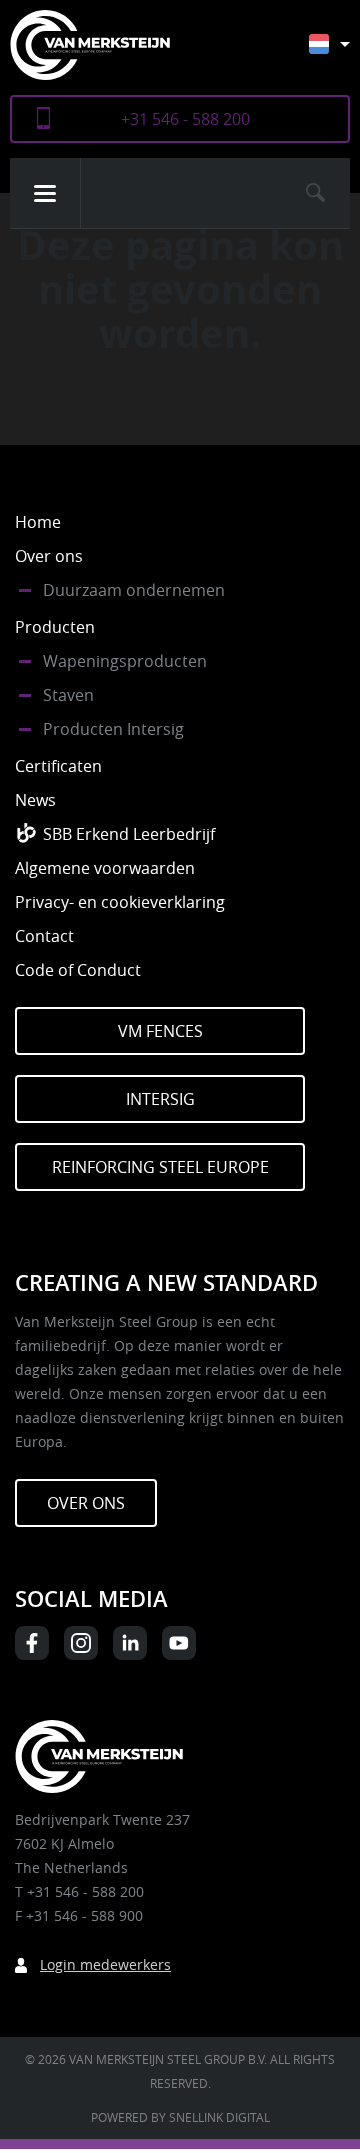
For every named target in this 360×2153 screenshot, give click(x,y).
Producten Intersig (113, 729)
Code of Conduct (78, 970)
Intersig (160, 1099)
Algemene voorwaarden (105, 868)
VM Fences (160, 1031)
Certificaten (58, 766)
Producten (55, 627)
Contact (44, 936)
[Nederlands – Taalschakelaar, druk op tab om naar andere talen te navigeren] (344, 53)
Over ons (49, 556)
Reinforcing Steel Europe (160, 1167)
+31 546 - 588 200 (185, 119)
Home (38, 522)
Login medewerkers (105, 1964)
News (35, 800)
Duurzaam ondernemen (134, 590)
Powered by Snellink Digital (180, 2117)
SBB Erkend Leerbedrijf (129, 834)
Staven (68, 695)
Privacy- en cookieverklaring (120, 902)
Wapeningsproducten (125, 661)
